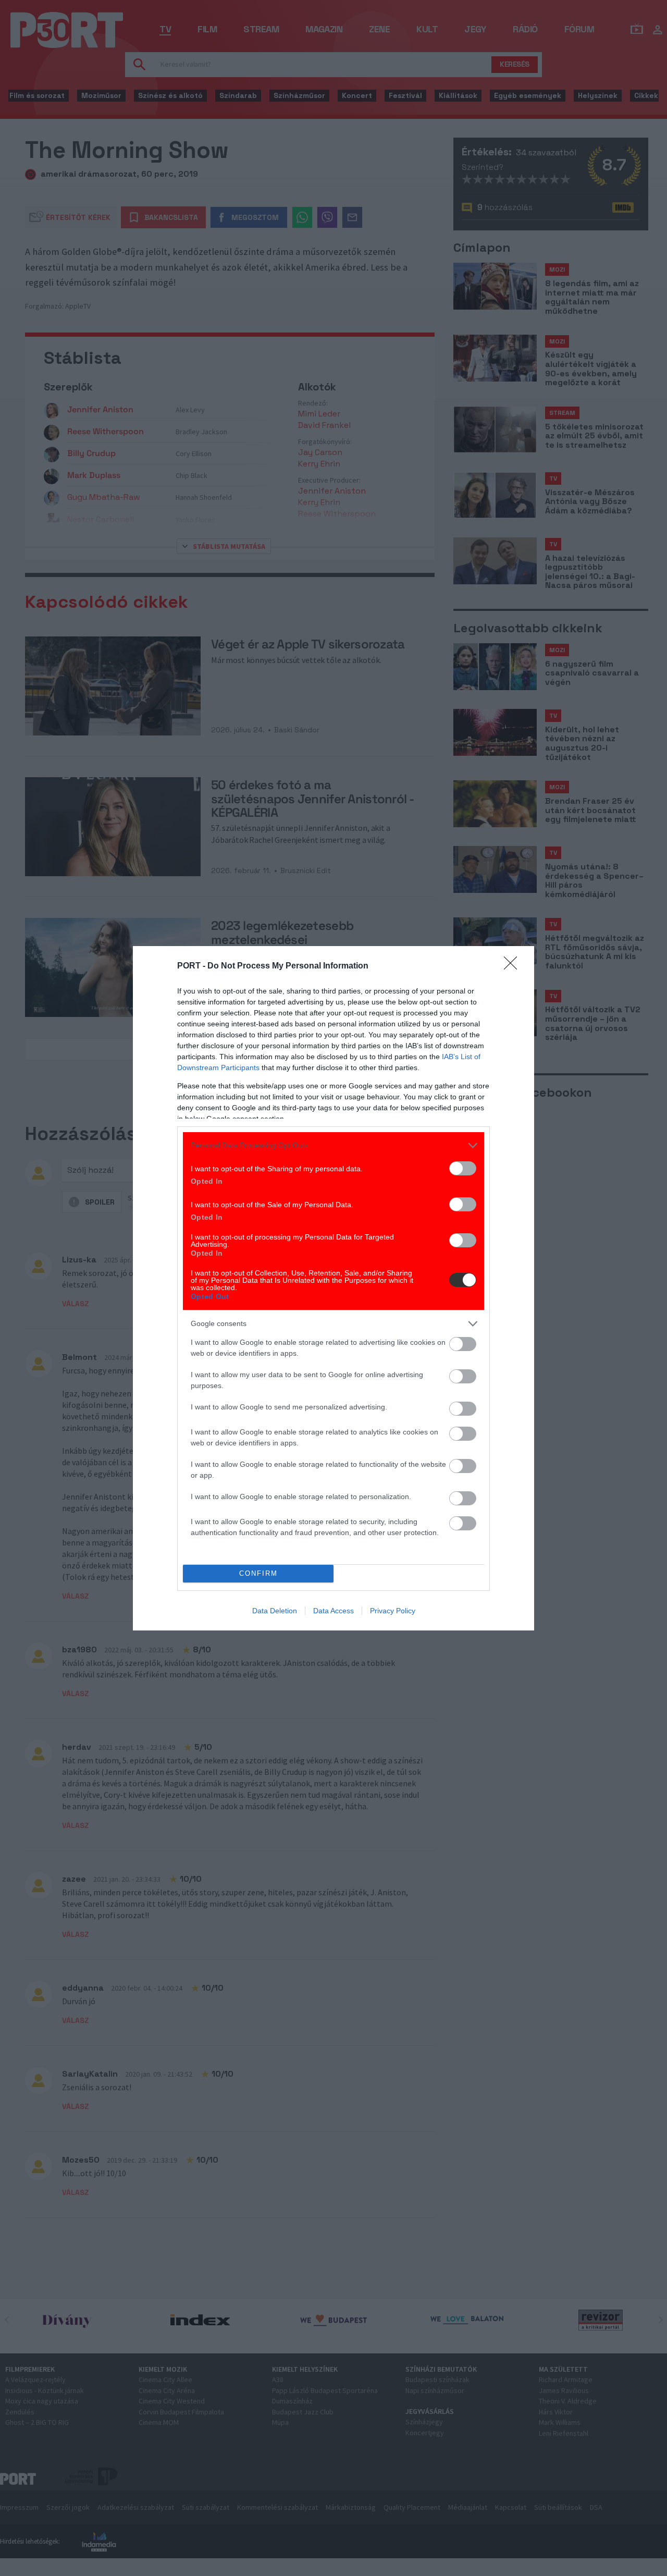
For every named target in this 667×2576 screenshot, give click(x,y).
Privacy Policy (393, 1611)
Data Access (333, 1611)
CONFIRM (258, 1573)
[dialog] (333, 1288)
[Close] (514, 966)
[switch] (463, 1168)
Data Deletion (275, 1611)
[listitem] (333, 1145)
